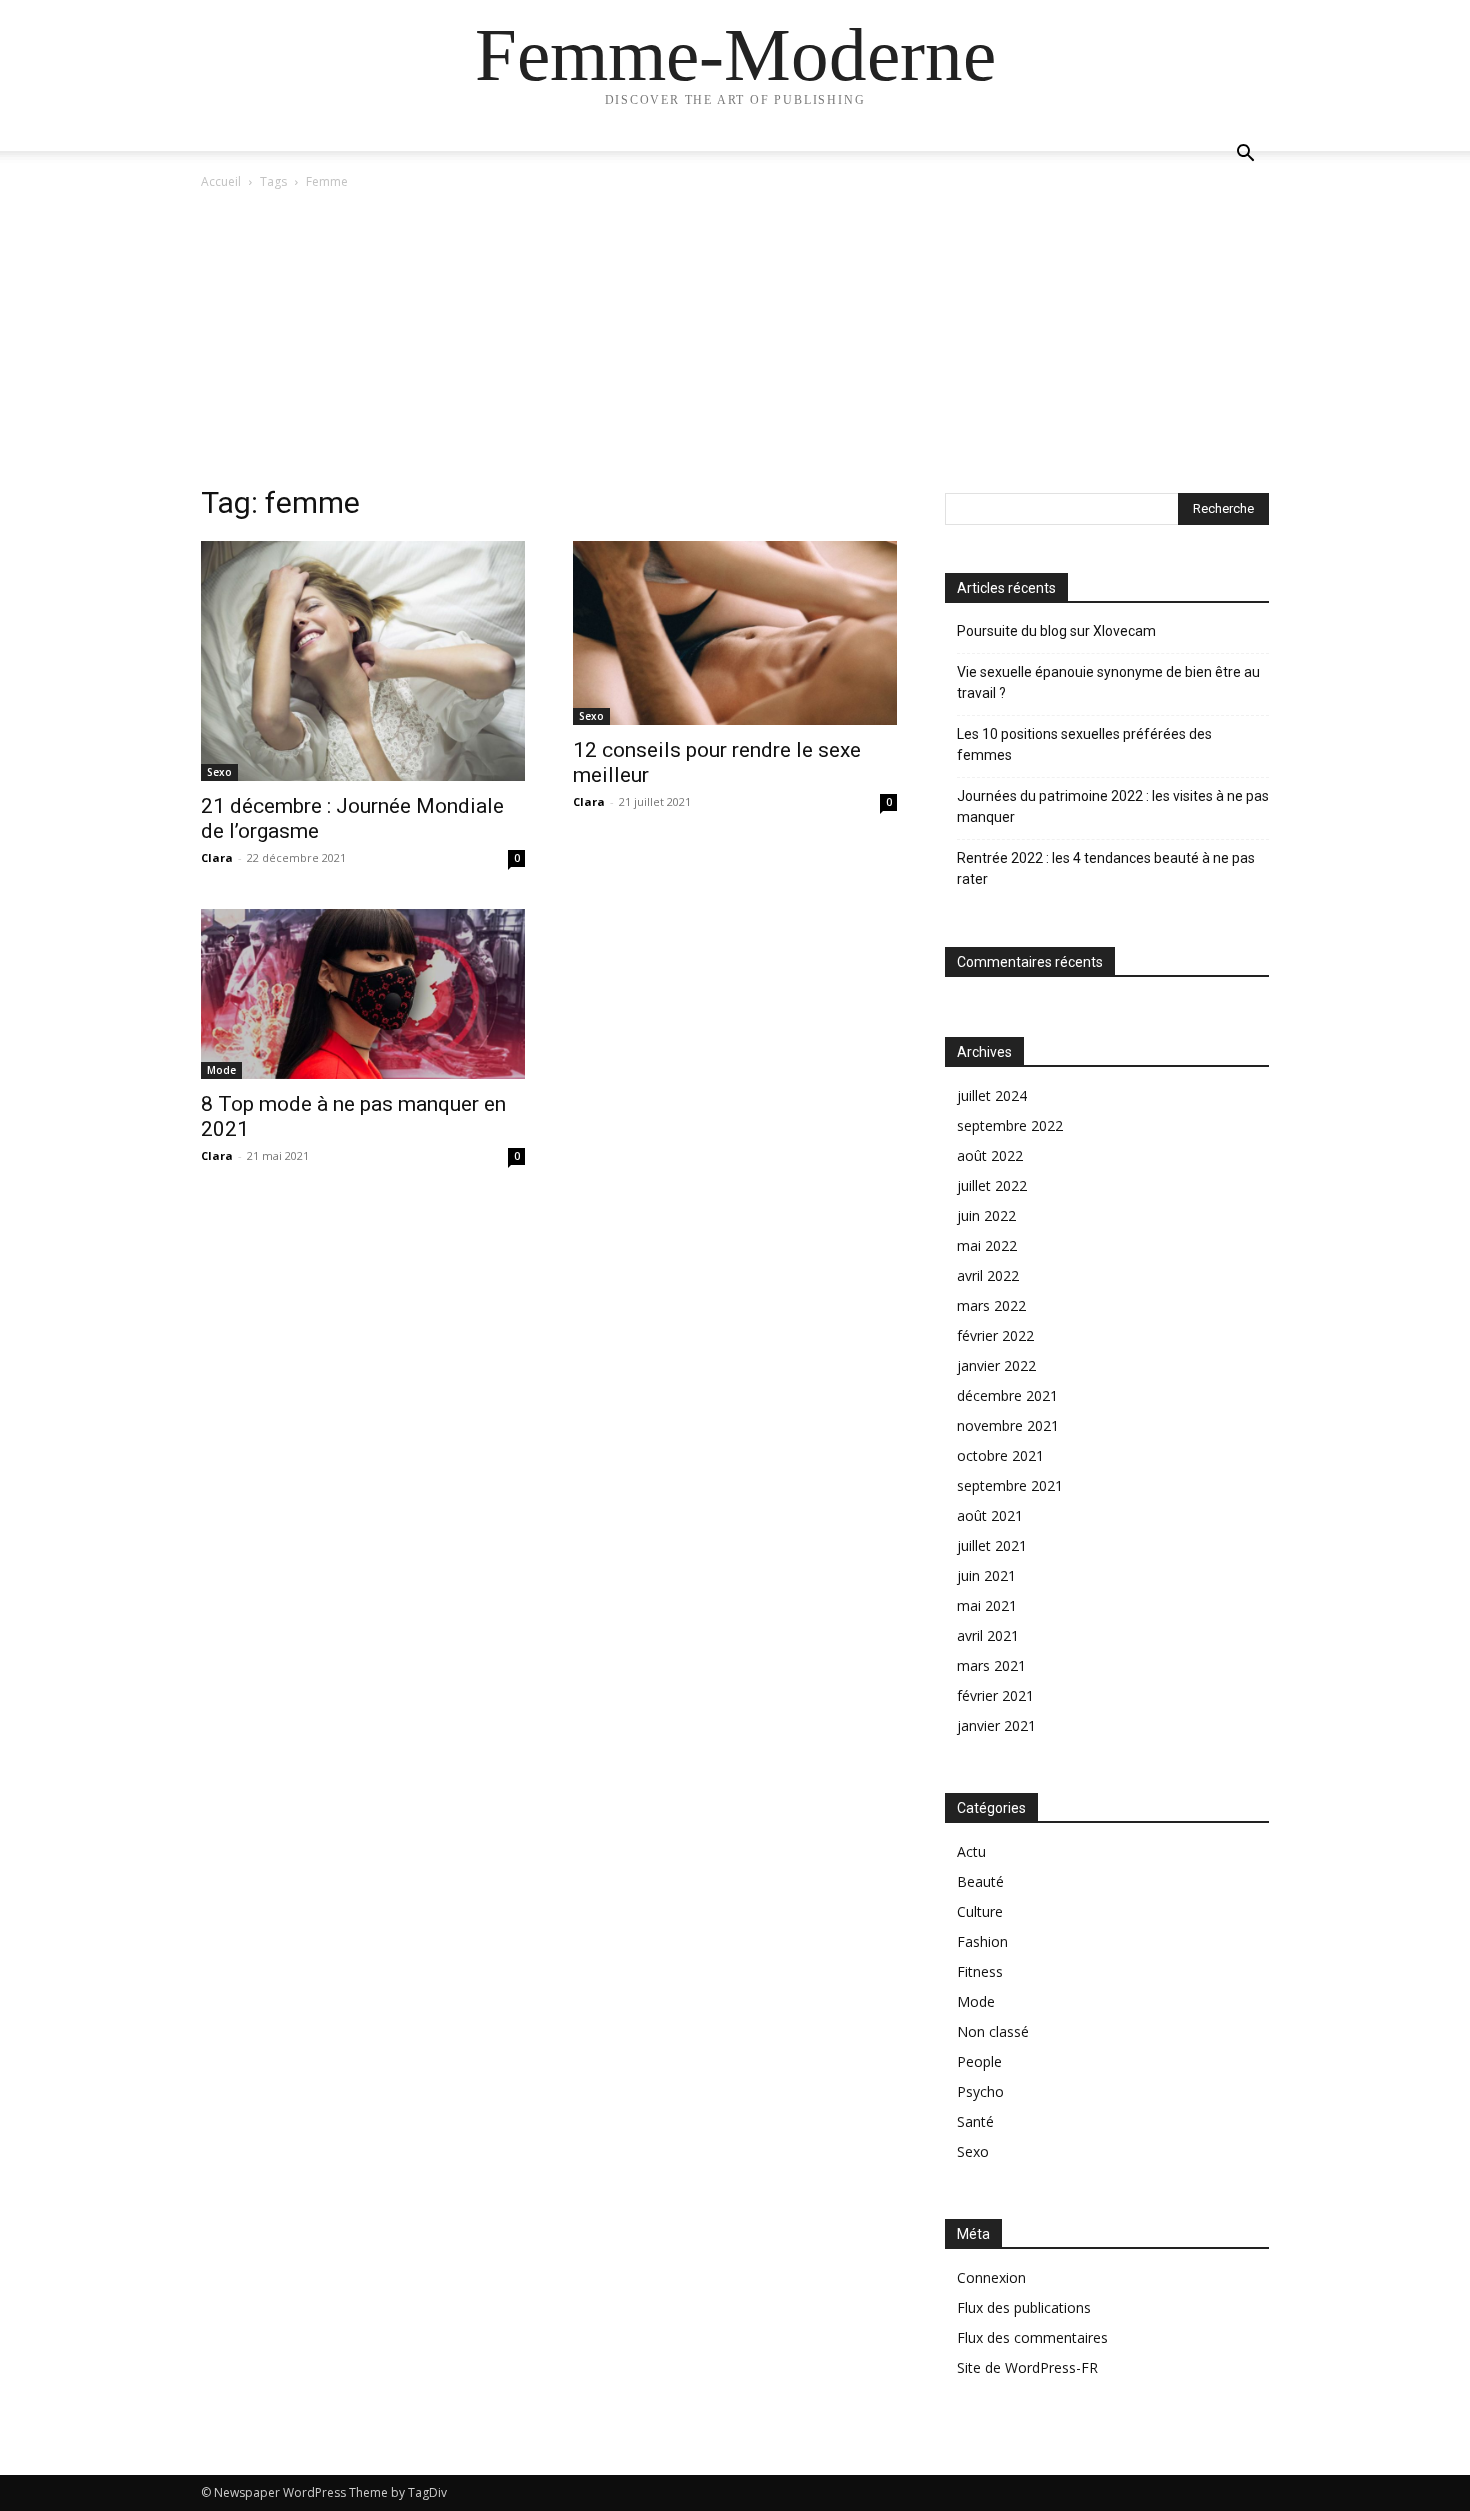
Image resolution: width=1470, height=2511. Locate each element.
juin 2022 (986, 1215)
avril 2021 (988, 1635)
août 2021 (990, 1515)
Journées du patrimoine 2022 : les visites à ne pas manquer (1113, 806)
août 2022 (990, 1155)
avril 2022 (988, 1275)
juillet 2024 (992, 1095)
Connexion (991, 2277)
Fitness (980, 1971)
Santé (975, 2121)
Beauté (980, 1881)
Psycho (980, 2091)
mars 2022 (991, 1305)
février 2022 (995, 1335)
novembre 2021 (1008, 1425)
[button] (1245, 155)
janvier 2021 (996, 1725)
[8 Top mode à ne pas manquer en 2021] (363, 993)
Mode (221, 1070)
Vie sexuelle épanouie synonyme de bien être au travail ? (1108, 682)
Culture (980, 1911)
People (979, 2061)
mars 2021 (991, 1665)
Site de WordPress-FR (1027, 2367)
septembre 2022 (1010, 1125)
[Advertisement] (735, 343)
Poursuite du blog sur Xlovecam (1056, 631)
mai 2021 (987, 1605)
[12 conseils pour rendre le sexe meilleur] (735, 633)
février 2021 (995, 1695)
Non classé (993, 2031)
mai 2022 (987, 1245)
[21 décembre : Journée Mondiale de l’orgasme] (363, 661)
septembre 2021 (1010, 1485)
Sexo (219, 772)
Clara (217, 857)
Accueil (221, 181)
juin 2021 (986, 1575)
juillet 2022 (992, 1185)
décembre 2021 (1007, 1395)
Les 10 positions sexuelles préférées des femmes (1084, 744)
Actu (971, 1851)
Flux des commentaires (1032, 2337)
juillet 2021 (992, 1545)
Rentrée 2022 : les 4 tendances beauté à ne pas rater (1106, 868)
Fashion (982, 1941)
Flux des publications (1024, 2307)
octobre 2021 (1000, 1455)
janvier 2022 (996, 1365)
